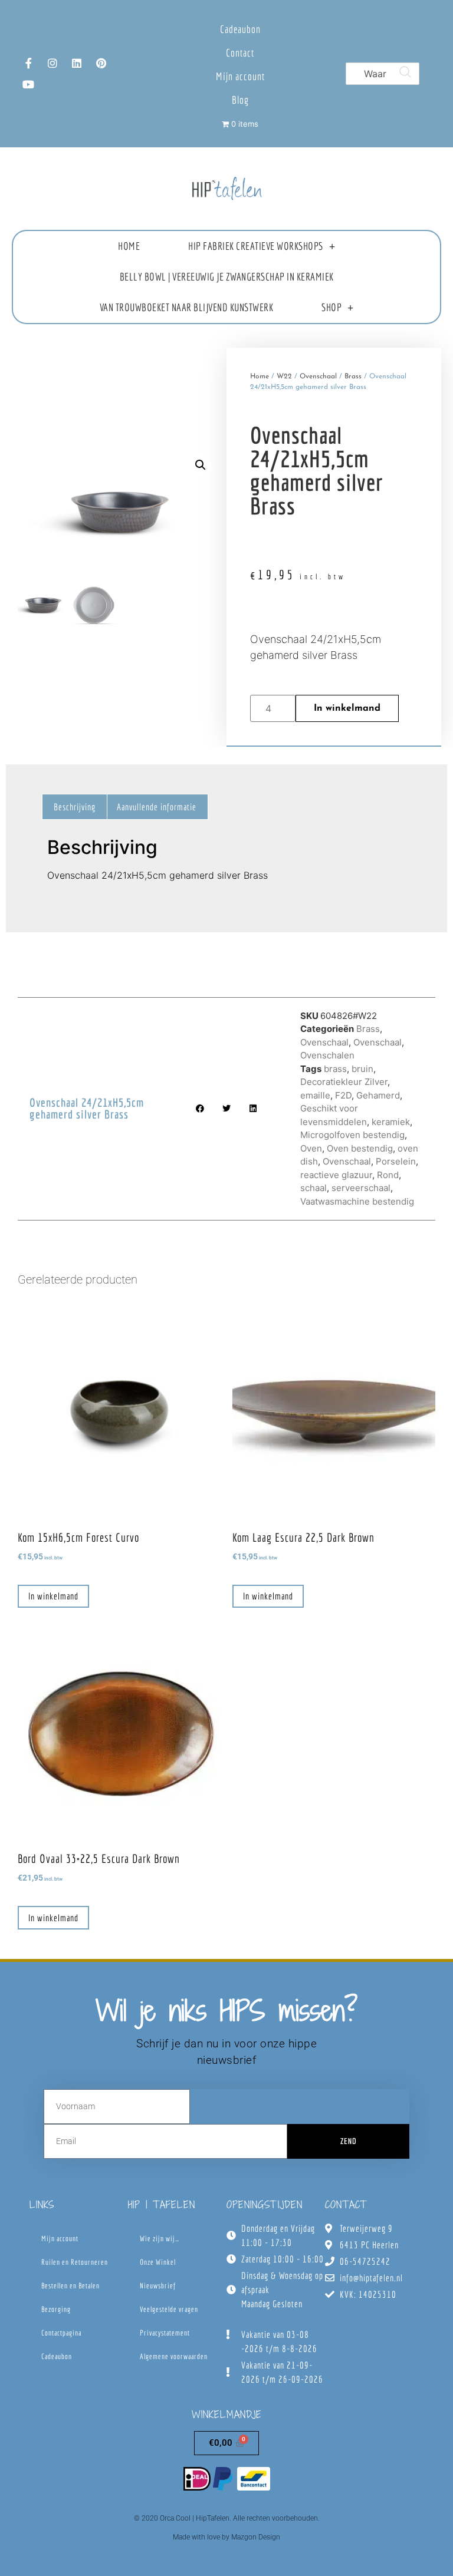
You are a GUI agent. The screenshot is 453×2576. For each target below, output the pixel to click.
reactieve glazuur (336, 1175)
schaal (314, 1188)
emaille (315, 1095)
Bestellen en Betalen (70, 2286)
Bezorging (56, 2309)
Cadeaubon (240, 29)
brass (335, 1069)
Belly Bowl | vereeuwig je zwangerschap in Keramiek (227, 277)
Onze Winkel (158, 2262)
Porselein (396, 1161)
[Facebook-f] (28, 63)
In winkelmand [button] (53, 1596)
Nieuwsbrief (158, 2286)
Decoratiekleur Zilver (344, 1082)
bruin (362, 1069)
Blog (240, 100)
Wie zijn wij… (160, 2239)
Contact (240, 53)
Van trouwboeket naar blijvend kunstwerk (187, 307)
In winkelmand (347, 708)
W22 (284, 377)
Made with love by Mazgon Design (226, 2537)
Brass (353, 377)
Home (129, 246)
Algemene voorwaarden (174, 2356)
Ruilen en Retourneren (75, 2262)
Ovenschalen (327, 1055)
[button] (201, 465)
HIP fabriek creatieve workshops (256, 246)
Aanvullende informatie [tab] (157, 807)
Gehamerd (378, 1095)
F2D (343, 1095)
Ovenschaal (318, 377)
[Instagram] (52, 63)
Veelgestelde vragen (169, 2309)
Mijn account (240, 76)
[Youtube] (28, 84)
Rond (388, 1175)
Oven (311, 1148)
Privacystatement (165, 2333)
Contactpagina (61, 2333)
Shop (331, 307)
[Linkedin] (77, 63)
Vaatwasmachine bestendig (357, 1201)
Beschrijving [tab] (75, 807)
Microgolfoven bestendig (352, 1135)
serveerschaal (361, 1188)
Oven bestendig (360, 1148)
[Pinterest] (101, 63)
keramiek (391, 1122)
